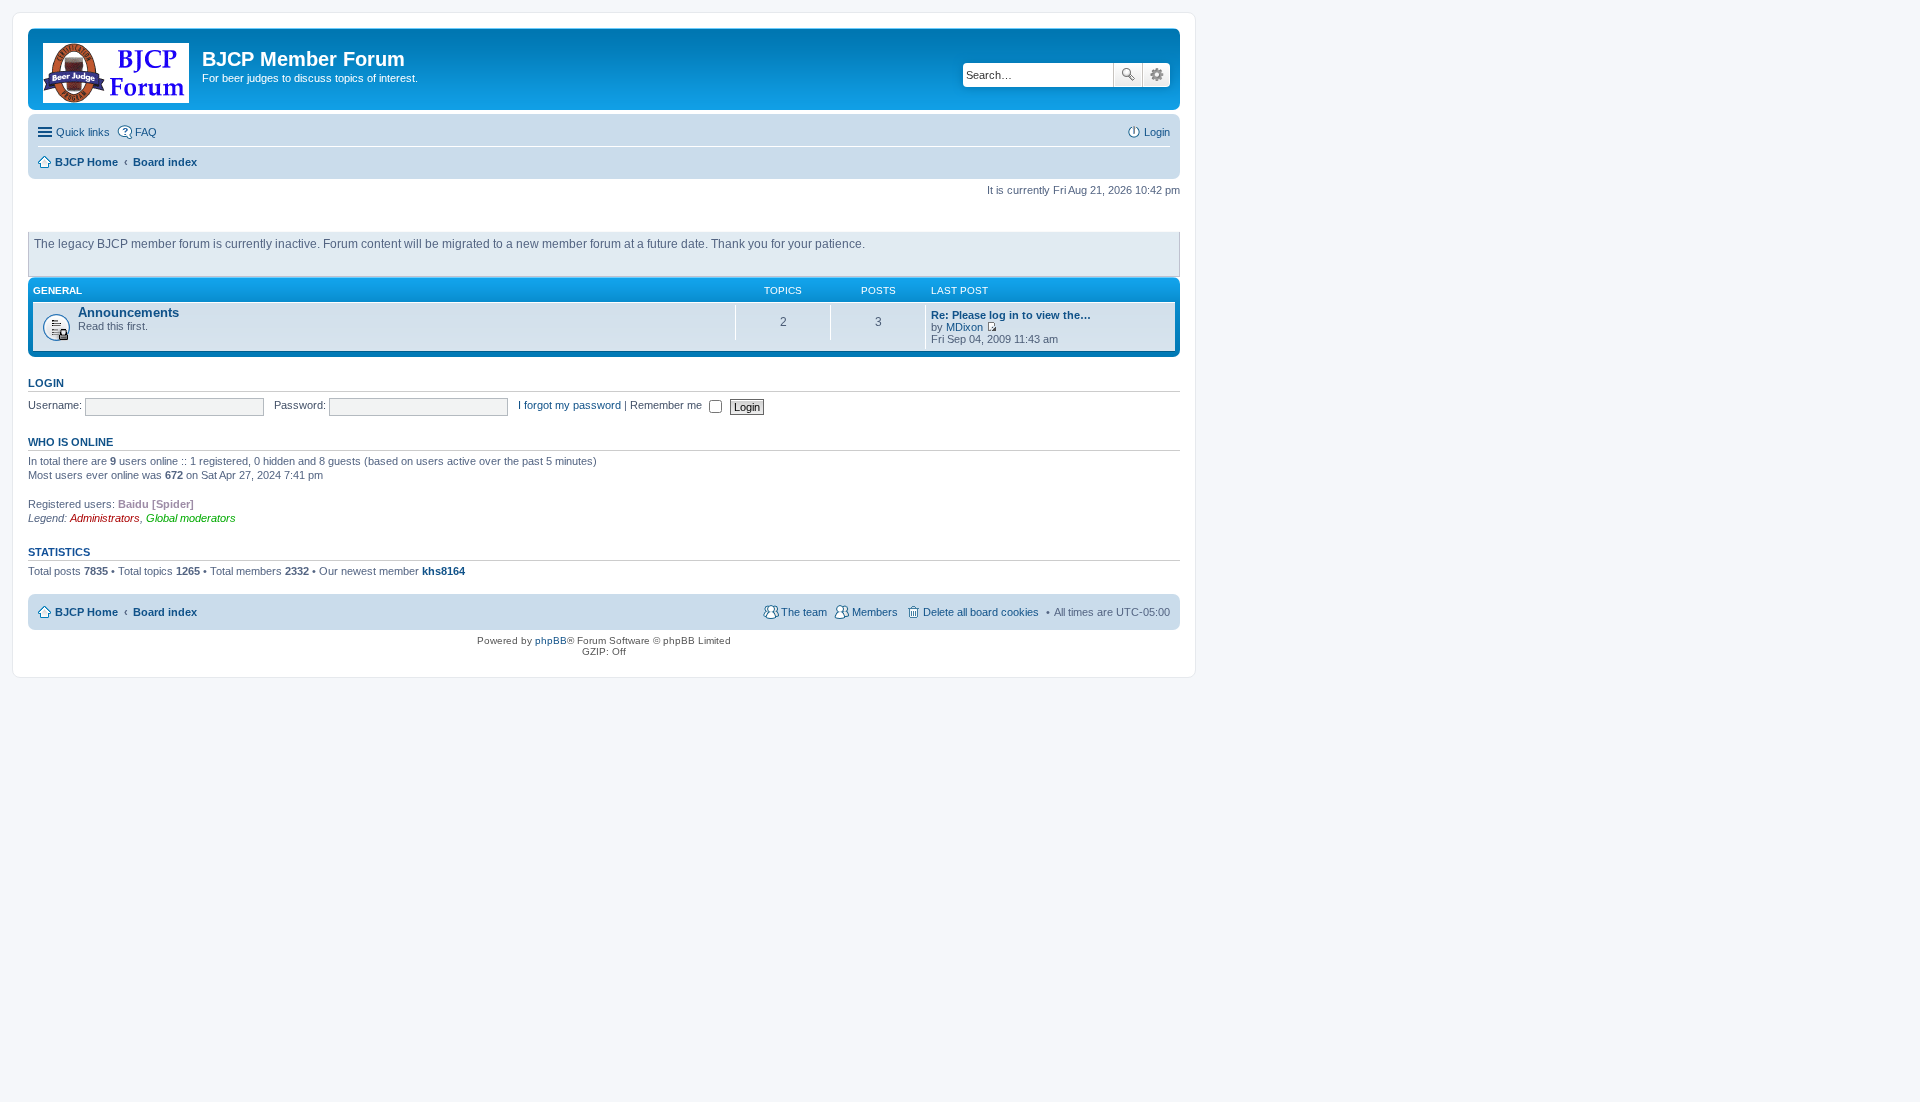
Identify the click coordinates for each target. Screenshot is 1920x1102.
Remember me (667, 405)
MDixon (964, 327)
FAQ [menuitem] (146, 132)
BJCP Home (86, 612)
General (57, 290)
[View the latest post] (991, 327)
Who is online (70, 442)
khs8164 (443, 571)
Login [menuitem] (1157, 132)
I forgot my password (569, 405)
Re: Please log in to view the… (1011, 315)
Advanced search (1156, 75)
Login (46, 383)
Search (1128, 75)
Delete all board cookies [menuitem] (981, 612)
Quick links (83, 132)
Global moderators (191, 518)
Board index (165, 612)
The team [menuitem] (804, 612)
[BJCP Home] (117, 69)
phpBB (551, 640)
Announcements (128, 312)
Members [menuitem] (875, 612)
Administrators (105, 518)
